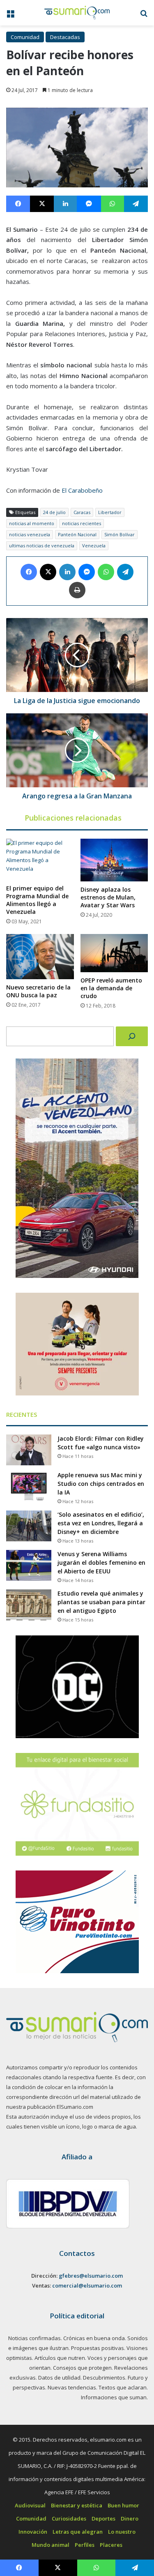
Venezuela (94, 545)
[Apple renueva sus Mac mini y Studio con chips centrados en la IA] (29, 1486)
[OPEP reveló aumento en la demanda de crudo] (114, 953)
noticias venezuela (30, 534)
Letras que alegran (78, 2532)
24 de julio (54, 512)
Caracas (82, 512)
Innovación (33, 2532)
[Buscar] (132, 1036)
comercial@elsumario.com (87, 2285)
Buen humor (123, 2505)
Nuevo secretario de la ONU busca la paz (38, 991)
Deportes (103, 2518)
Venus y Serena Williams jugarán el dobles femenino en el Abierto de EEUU (101, 1562)
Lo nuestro (122, 2532)
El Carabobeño (82, 490)
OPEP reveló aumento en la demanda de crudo (111, 988)
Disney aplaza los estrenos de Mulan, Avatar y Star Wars (108, 897)
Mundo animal (51, 2545)
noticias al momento (32, 523)
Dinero (130, 2518)
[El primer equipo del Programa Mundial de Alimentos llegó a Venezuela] (40, 859)
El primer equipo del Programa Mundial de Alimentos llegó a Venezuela (37, 900)
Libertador (110, 512)
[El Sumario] (77, 13)
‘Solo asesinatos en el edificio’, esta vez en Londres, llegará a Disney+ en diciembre (101, 1523)
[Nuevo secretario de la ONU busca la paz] (40, 957)
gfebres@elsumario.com (91, 2276)
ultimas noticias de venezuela (42, 545)
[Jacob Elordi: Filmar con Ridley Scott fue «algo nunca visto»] (29, 1450)
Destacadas (65, 37)
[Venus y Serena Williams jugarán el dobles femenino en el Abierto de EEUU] (29, 1565)
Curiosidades (69, 2518)
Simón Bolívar (120, 534)
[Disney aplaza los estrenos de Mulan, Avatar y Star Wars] (114, 860)
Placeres (111, 2545)
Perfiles (85, 2545)
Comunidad (25, 37)
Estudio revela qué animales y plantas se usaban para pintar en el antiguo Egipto (101, 1602)
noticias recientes (82, 523)
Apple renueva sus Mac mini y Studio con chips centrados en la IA (101, 1484)
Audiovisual (30, 2505)
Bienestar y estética (77, 2505)
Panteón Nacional (77, 534)
